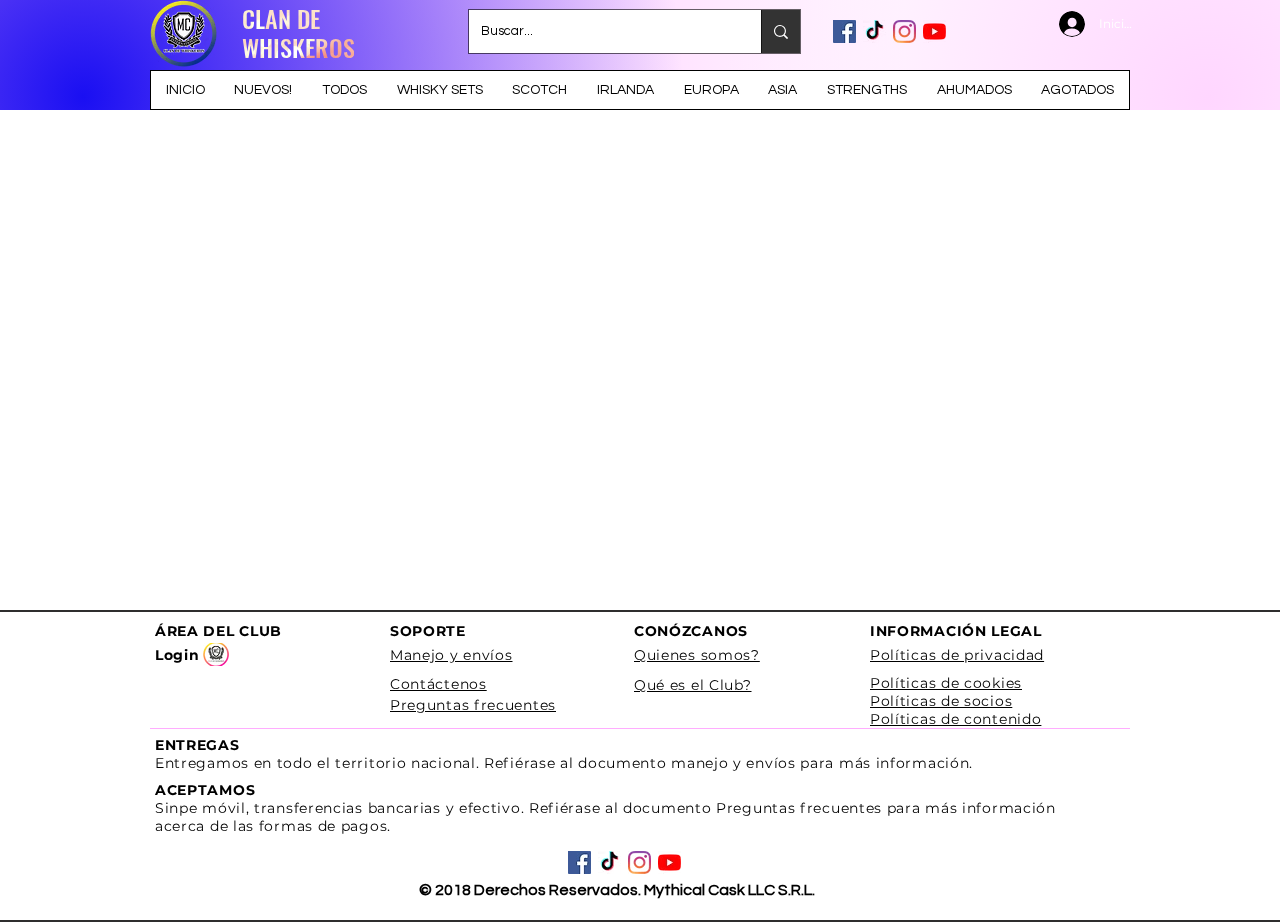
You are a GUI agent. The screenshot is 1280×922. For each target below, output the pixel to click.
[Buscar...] (780, 31)
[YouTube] (934, 31)
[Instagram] (904, 31)
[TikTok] (874, 31)
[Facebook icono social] (844, 31)
